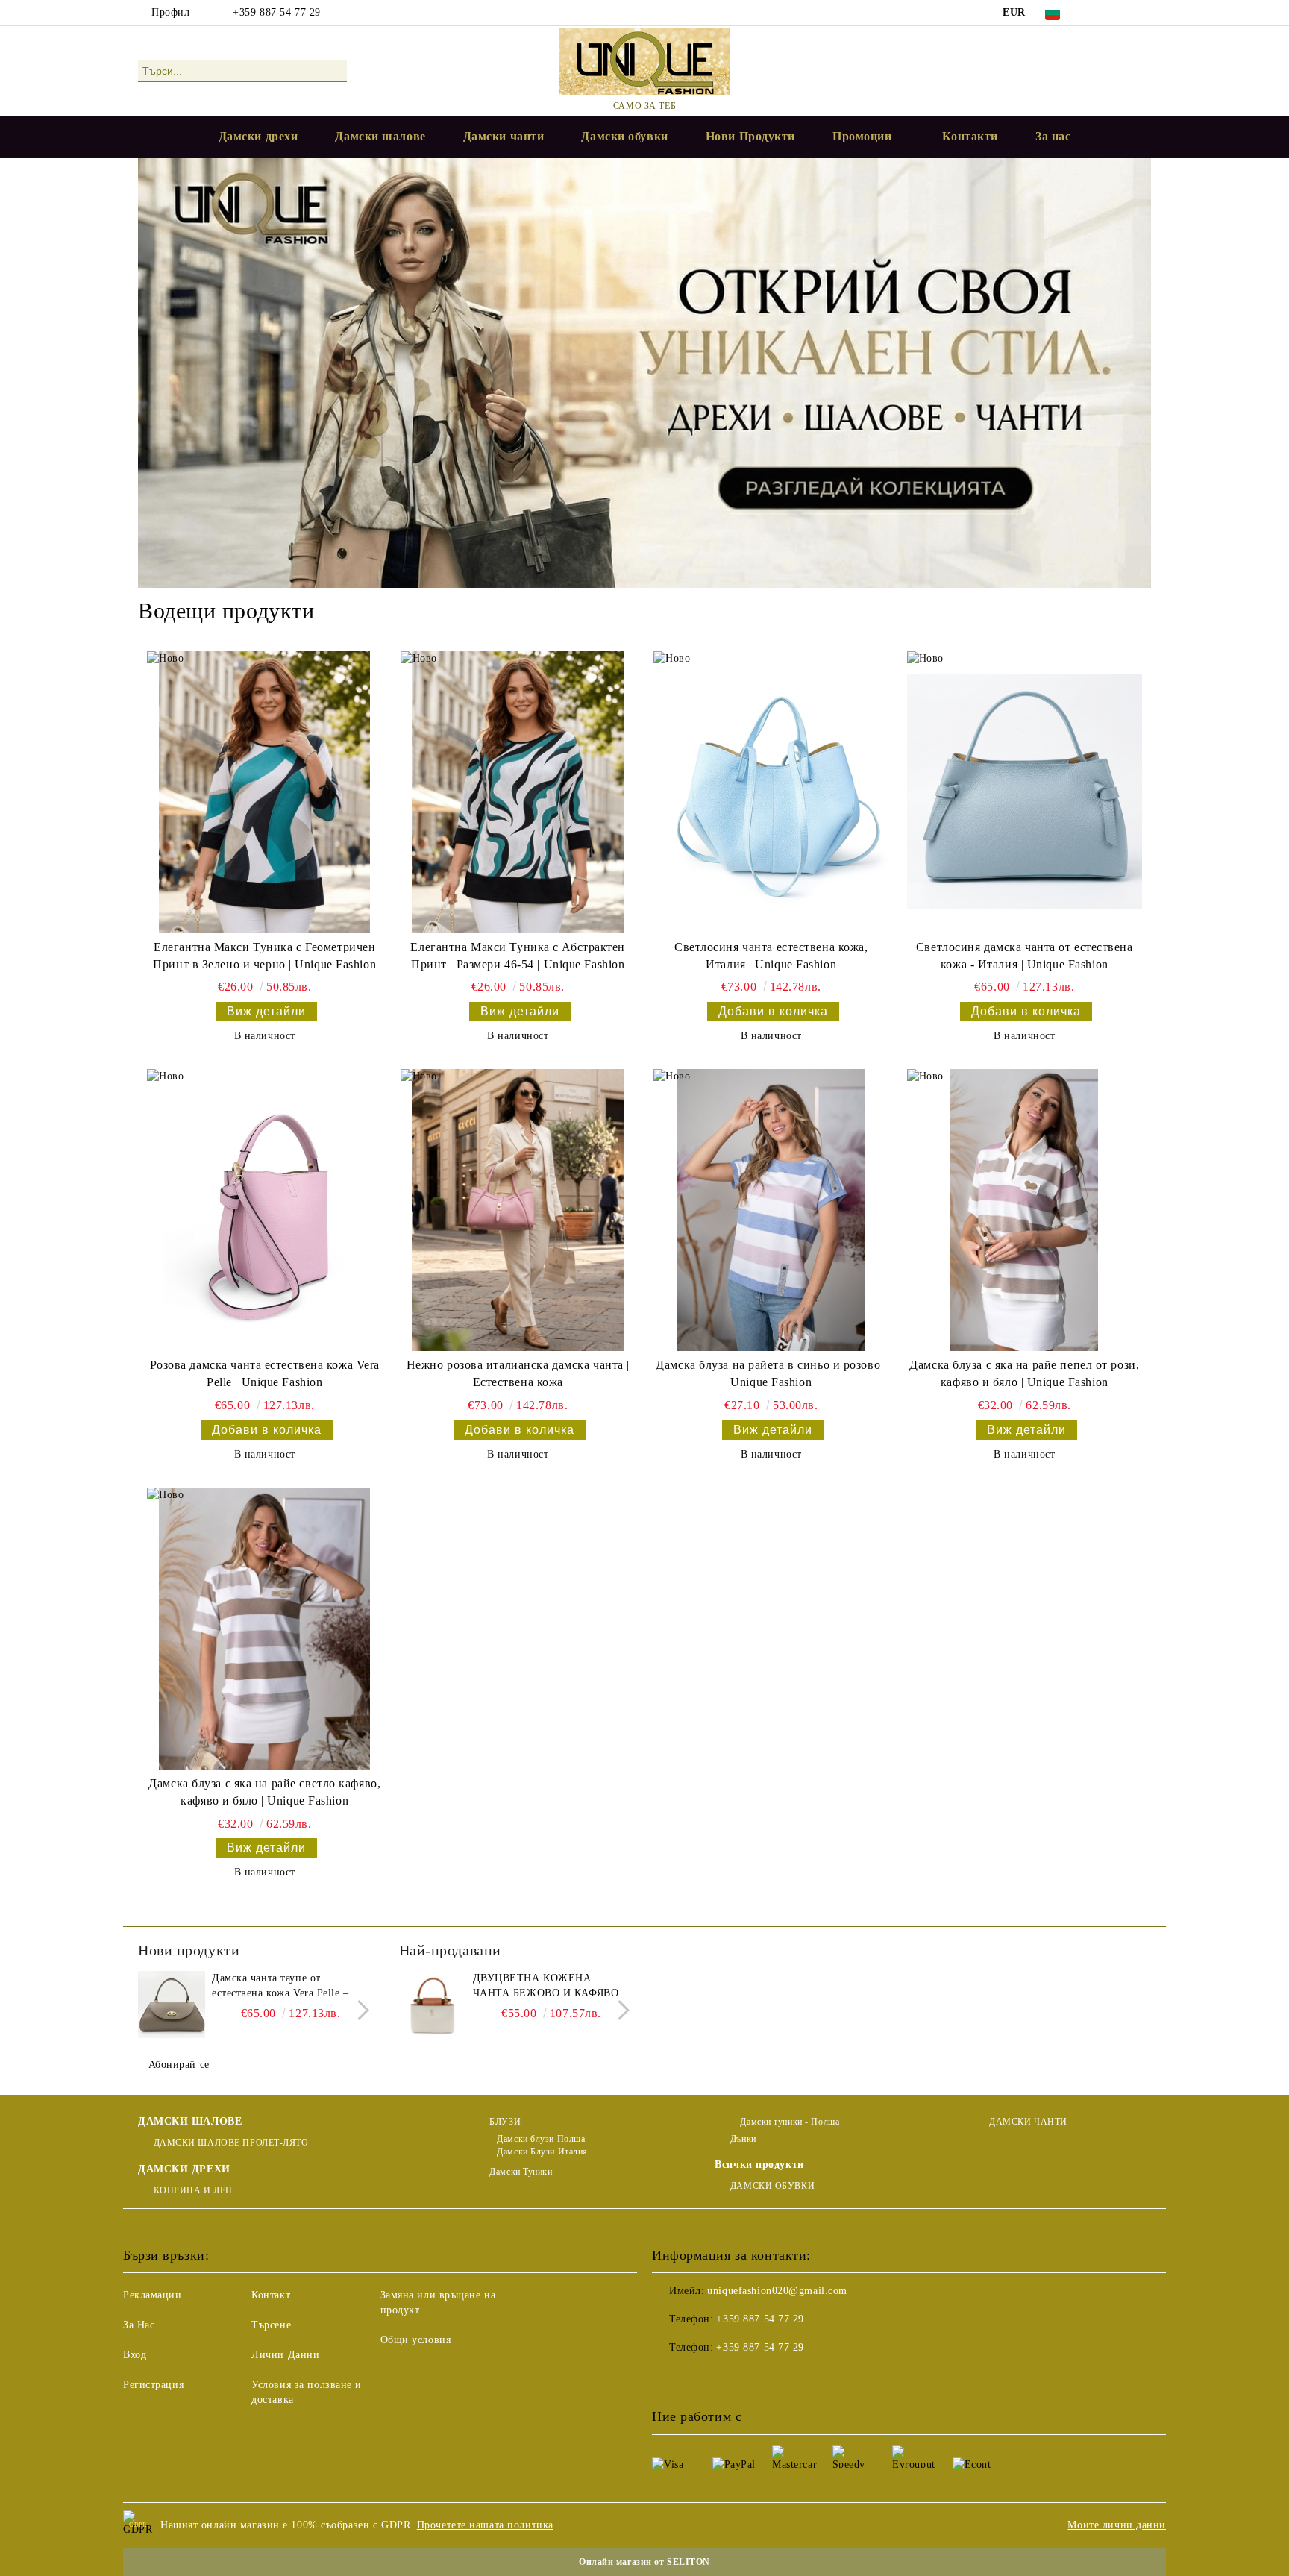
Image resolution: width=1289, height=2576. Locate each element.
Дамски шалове (380, 136)
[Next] (359, 2011)
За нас (1053, 136)
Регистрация (153, 2385)
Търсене (271, 2325)
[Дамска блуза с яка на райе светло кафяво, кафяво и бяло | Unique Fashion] (264, 1629)
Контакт (271, 2295)
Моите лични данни (1117, 2525)
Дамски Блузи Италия (542, 2152)
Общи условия (416, 2340)
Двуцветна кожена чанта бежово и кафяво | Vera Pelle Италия (549, 1987)
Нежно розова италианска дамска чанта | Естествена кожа (518, 1373)
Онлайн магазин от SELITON (644, 2562)
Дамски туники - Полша (788, 2122)
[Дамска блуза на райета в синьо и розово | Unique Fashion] (771, 1210)
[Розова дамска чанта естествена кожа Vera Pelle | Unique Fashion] (264, 1210)
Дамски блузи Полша (541, 2139)
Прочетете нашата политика (485, 2525)
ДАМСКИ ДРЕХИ (184, 2169)
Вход (135, 2355)
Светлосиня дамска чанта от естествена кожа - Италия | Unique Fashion (1025, 956)
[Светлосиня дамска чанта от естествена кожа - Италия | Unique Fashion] (1025, 792)
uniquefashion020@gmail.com (777, 2291)
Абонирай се (179, 2065)
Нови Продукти (750, 136)
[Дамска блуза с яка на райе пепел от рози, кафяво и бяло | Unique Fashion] (1025, 1210)
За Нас (139, 2325)
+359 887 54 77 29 (277, 12)
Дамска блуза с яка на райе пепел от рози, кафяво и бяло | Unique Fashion (1024, 1373)
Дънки (743, 2139)
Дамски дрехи (258, 136)
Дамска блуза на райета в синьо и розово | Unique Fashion (771, 1373)
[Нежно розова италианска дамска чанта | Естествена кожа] (518, 1210)
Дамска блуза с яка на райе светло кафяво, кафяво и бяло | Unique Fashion (264, 1792)
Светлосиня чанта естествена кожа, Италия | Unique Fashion (771, 956)
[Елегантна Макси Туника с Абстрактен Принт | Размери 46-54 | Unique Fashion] (518, 792)
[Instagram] (1143, 13)
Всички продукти (759, 2165)
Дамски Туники (521, 2172)
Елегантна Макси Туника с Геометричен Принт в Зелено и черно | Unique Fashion (264, 956)
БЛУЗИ (505, 2122)
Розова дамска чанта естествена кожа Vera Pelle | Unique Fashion (265, 1373)
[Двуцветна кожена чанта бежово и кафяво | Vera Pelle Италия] (433, 2005)
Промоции (862, 136)
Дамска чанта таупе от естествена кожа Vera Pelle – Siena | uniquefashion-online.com (289, 1987)
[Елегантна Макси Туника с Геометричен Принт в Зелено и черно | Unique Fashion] (264, 792)
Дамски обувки (624, 136)
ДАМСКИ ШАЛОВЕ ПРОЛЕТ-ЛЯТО (231, 2143)
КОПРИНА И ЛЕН (193, 2190)
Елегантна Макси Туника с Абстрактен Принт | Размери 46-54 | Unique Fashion (518, 956)
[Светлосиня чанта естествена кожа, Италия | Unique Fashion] (771, 792)
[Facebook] (1098, 13)
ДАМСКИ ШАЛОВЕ (190, 2121)
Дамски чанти (504, 136)
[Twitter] (1120, 13)
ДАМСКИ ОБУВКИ (772, 2186)
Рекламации (153, 2295)
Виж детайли (266, 1011)
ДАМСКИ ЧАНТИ (1028, 2122)
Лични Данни (285, 2355)
